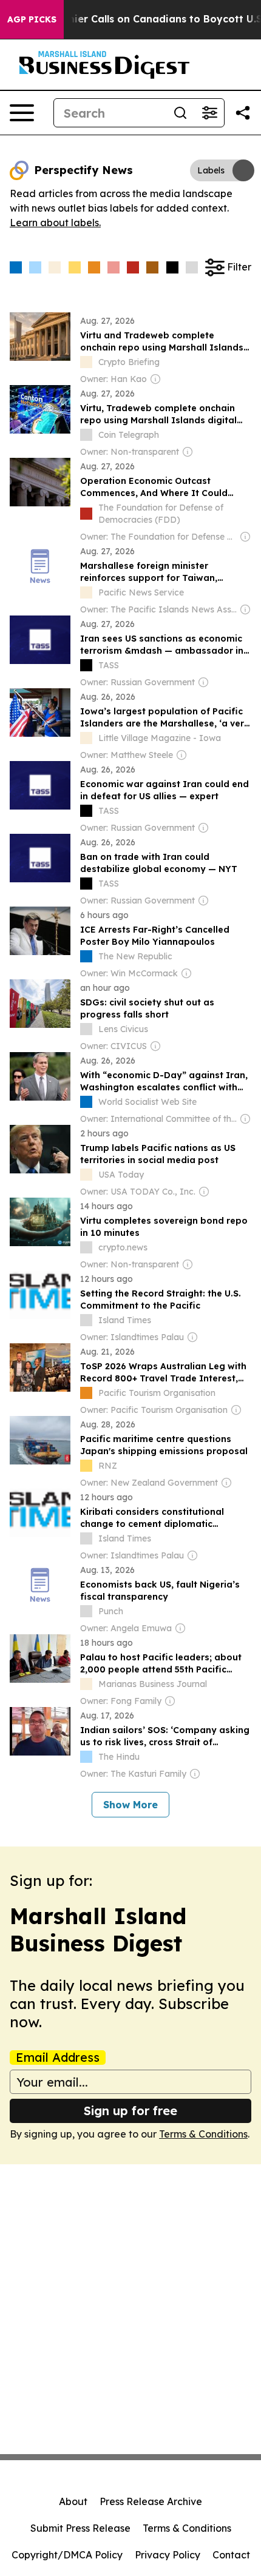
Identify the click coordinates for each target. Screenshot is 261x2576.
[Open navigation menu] (22, 113)
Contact (231, 2555)
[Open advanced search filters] (209, 113)
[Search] (180, 113)
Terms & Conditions (203, 2134)
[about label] (86, 362)
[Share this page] (243, 113)
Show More (130, 1805)
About (73, 2501)
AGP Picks (32, 19)
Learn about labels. (55, 223)
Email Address (58, 2058)
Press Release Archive (151, 2501)
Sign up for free (130, 2111)
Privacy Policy (168, 2555)
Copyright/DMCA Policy (67, 2555)
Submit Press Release (80, 2528)
